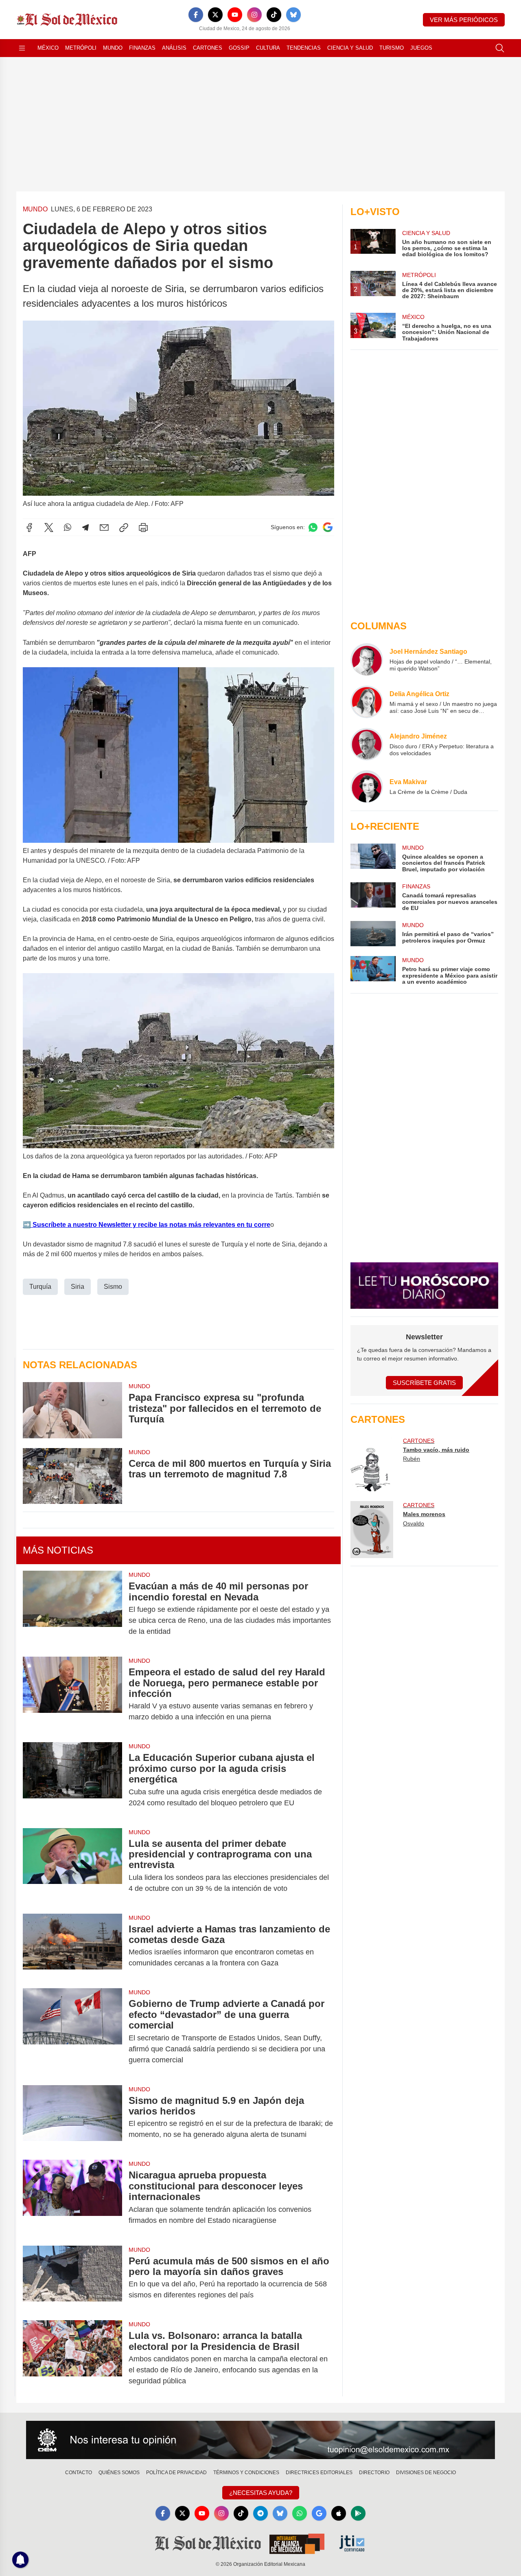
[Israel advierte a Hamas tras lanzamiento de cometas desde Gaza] (72, 1946)
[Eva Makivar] (367, 787)
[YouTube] (235, 15)
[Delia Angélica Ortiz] (367, 702)
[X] (215, 15)
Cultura (268, 48)
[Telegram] (85, 528)
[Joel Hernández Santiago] (367, 659)
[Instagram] (254, 15)
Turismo (392, 48)
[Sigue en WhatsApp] (313, 527)
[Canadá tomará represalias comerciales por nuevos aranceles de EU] (373, 897)
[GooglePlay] (358, 2513)
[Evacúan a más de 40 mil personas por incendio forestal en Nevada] (72, 1609)
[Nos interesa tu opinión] (260, 2440)
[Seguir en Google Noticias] (328, 527)
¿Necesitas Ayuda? (261, 2493)
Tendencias (304, 48)
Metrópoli (81, 48)
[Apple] (339, 2513)
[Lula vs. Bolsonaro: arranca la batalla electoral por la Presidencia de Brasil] (72, 2358)
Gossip (239, 48)
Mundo (113, 48)
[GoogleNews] (319, 2513)
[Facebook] (196, 15)
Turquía (40, 1287)
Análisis (174, 48)
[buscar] (500, 48)
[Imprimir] (143, 528)
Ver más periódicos (464, 20)
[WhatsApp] (68, 528)
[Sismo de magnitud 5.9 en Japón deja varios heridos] (72, 2118)
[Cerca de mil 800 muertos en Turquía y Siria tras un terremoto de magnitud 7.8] (72, 1476)
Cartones (208, 48)
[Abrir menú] (22, 48)
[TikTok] (274, 15)
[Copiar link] (124, 528)
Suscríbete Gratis (424, 1383)
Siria (78, 1287)
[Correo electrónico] (104, 528)
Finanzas (142, 48)
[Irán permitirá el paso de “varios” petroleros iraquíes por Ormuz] (373, 934)
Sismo (113, 1287)
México (48, 48)
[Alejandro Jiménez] (367, 744)
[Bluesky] (293, 15)
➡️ (27, 1225)
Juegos (421, 48)
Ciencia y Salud (350, 48)
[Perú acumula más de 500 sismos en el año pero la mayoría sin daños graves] (72, 2278)
